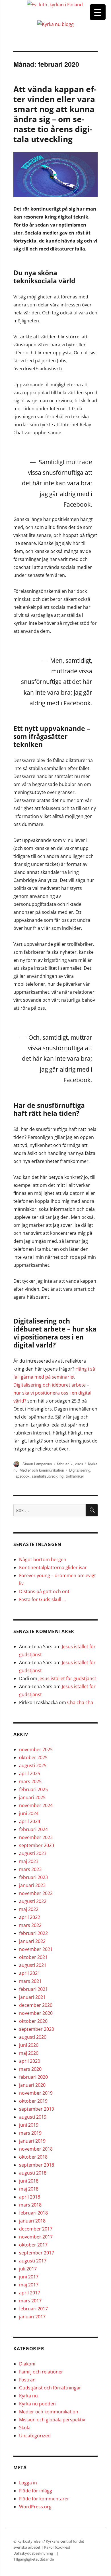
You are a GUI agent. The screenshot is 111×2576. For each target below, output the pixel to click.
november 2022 (36, 1893)
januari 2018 (32, 2221)
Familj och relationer (41, 2372)
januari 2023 (32, 1885)
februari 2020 (33, 2077)
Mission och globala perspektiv (52, 2420)
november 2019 (36, 2093)
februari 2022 (33, 1933)
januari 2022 (32, 1941)
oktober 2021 (33, 1957)
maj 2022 (29, 1909)
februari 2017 (33, 2309)
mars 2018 (30, 2205)
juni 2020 (29, 2045)
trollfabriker (75, 1476)
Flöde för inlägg (36, 2491)
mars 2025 (30, 1781)
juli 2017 (28, 2269)
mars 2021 (30, 1981)
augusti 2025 (33, 1765)
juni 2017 (29, 2277)
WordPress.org (35, 2507)
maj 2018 (29, 2189)
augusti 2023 (33, 1853)
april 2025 (30, 1773)
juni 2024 (29, 1813)
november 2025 (36, 1749)
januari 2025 (32, 1797)
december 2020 (36, 2005)
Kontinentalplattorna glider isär (53, 1567)
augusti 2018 (33, 2173)
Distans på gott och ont (44, 1591)
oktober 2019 (33, 2101)
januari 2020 (32, 2085)
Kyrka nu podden (37, 2404)
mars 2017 (30, 2301)
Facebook (21, 1476)
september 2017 (37, 2253)
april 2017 (30, 2293)
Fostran (27, 2380)
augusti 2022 (33, 1901)
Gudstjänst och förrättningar (50, 2388)
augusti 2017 (33, 2261)
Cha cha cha (80, 1702)
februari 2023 (33, 1877)
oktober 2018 (33, 2157)
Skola (25, 2428)
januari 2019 (32, 2141)
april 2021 (30, 1973)
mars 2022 (30, 1925)
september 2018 (37, 2165)
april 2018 (30, 2197)
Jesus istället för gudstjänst (67, 1678)
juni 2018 (29, 2181)
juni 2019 (29, 2125)
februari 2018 (33, 2213)
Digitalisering (80, 1470)
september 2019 (37, 2109)
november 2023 (36, 1837)
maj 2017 (29, 2285)
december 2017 (36, 2229)
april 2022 (30, 1917)
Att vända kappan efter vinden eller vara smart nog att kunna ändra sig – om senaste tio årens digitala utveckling (55, 114)
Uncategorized (35, 2436)
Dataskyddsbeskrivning (34, 2553)
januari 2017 (32, 2317)
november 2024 (36, 1805)
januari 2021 (32, 1997)
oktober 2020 (33, 2021)
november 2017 (36, 2237)
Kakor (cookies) (57, 2547)
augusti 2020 (33, 2037)
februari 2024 (33, 1829)
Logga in (28, 2483)
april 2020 (30, 2061)
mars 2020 (30, 2069)
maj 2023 (29, 1861)
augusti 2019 (33, 2117)
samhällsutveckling (48, 1476)
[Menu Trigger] (98, 12)
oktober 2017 (33, 2245)
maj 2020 (29, 2053)
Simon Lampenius (37, 1464)
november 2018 (36, 2149)
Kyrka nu (28, 2396)
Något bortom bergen (43, 1559)
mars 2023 (30, 1869)
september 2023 (37, 1845)
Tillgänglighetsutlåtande (34, 2559)
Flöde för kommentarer (44, 2499)
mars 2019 (30, 2133)
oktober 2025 (33, 1757)
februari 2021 (33, 1989)
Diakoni (27, 2364)
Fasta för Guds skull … (42, 1599)
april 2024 (30, 1821)
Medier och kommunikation (42, 1470)
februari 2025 (33, 1789)
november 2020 (36, 2013)
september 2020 (37, 2029)
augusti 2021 (33, 1965)
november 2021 (36, 1949)
